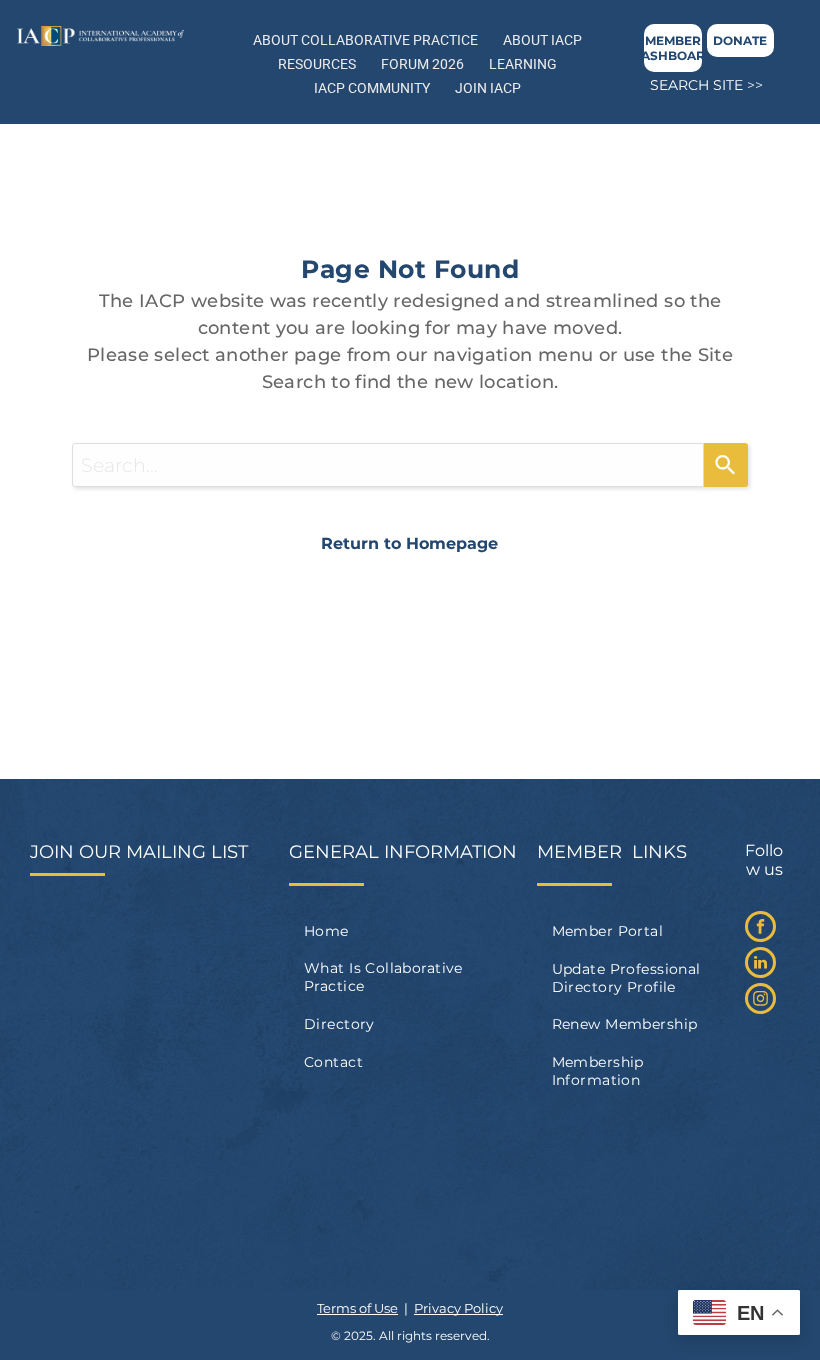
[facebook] (760, 929)
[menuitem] (410, 931)
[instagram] (760, 1001)
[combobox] (388, 465)
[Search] (726, 465)
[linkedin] (760, 965)
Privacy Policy (458, 1308)
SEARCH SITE (696, 85)
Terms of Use (357, 1308)
